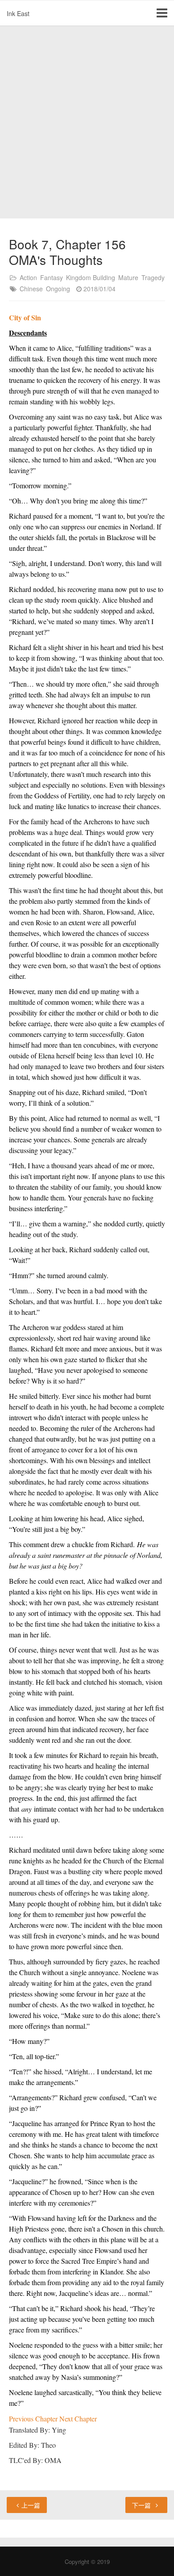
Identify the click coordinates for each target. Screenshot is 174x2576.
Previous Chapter (34, 2419)
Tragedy (153, 277)
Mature (128, 277)
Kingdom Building (91, 277)
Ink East (18, 13)
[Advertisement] (87, 122)
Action (28, 277)
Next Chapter (78, 2419)
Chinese (31, 289)
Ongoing (58, 289)
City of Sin (25, 317)
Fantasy (52, 277)
